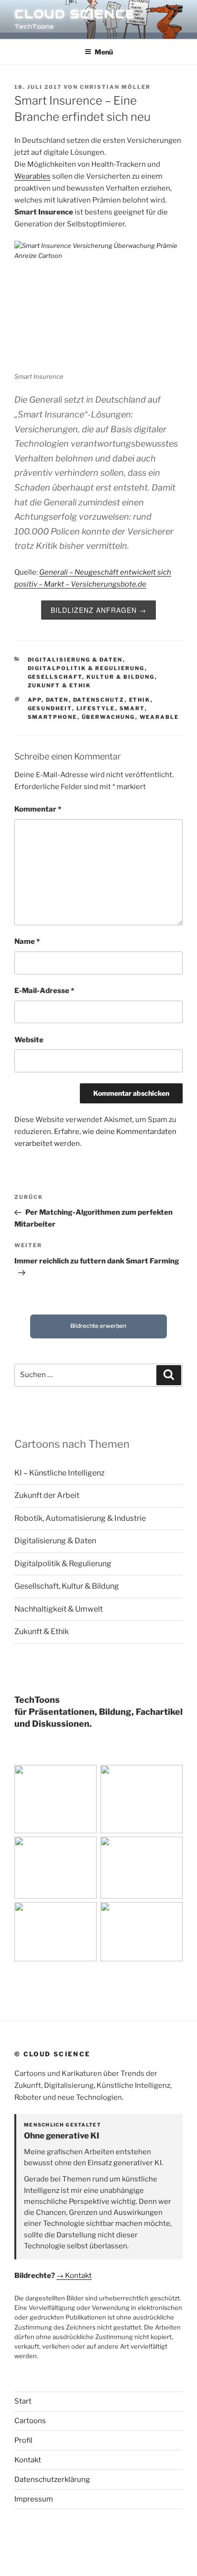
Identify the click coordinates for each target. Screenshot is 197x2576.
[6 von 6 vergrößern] (170, 1914)
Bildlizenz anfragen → (98, 610)
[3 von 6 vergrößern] (84, 1849)
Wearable (159, 717)
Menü (104, 52)
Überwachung (109, 717)
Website (29, 1040)
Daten (57, 700)
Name (27, 941)
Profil (23, 2440)
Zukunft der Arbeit (47, 1495)
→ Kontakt (74, 2276)
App (35, 700)
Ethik (140, 700)
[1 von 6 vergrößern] (84, 1777)
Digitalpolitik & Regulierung (86, 668)
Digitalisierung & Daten (75, 660)
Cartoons (30, 2421)
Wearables (33, 176)
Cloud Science (75, 14)
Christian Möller (115, 87)
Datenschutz (99, 700)
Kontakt (28, 2460)
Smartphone (53, 717)
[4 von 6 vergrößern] (170, 1849)
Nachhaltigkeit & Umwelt (59, 1609)
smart (132, 708)
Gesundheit (50, 708)
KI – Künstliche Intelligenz (60, 1473)
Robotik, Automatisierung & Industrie (80, 1518)
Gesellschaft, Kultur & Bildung (91, 677)
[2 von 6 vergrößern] (170, 1777)
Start (23, 2401)
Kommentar (38, 809)
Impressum (34, 2499)
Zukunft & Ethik (60, 685)
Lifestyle (96, 708)
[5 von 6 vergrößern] (84, 1914)
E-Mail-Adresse (44, 991)
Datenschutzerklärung (52, 2480)
